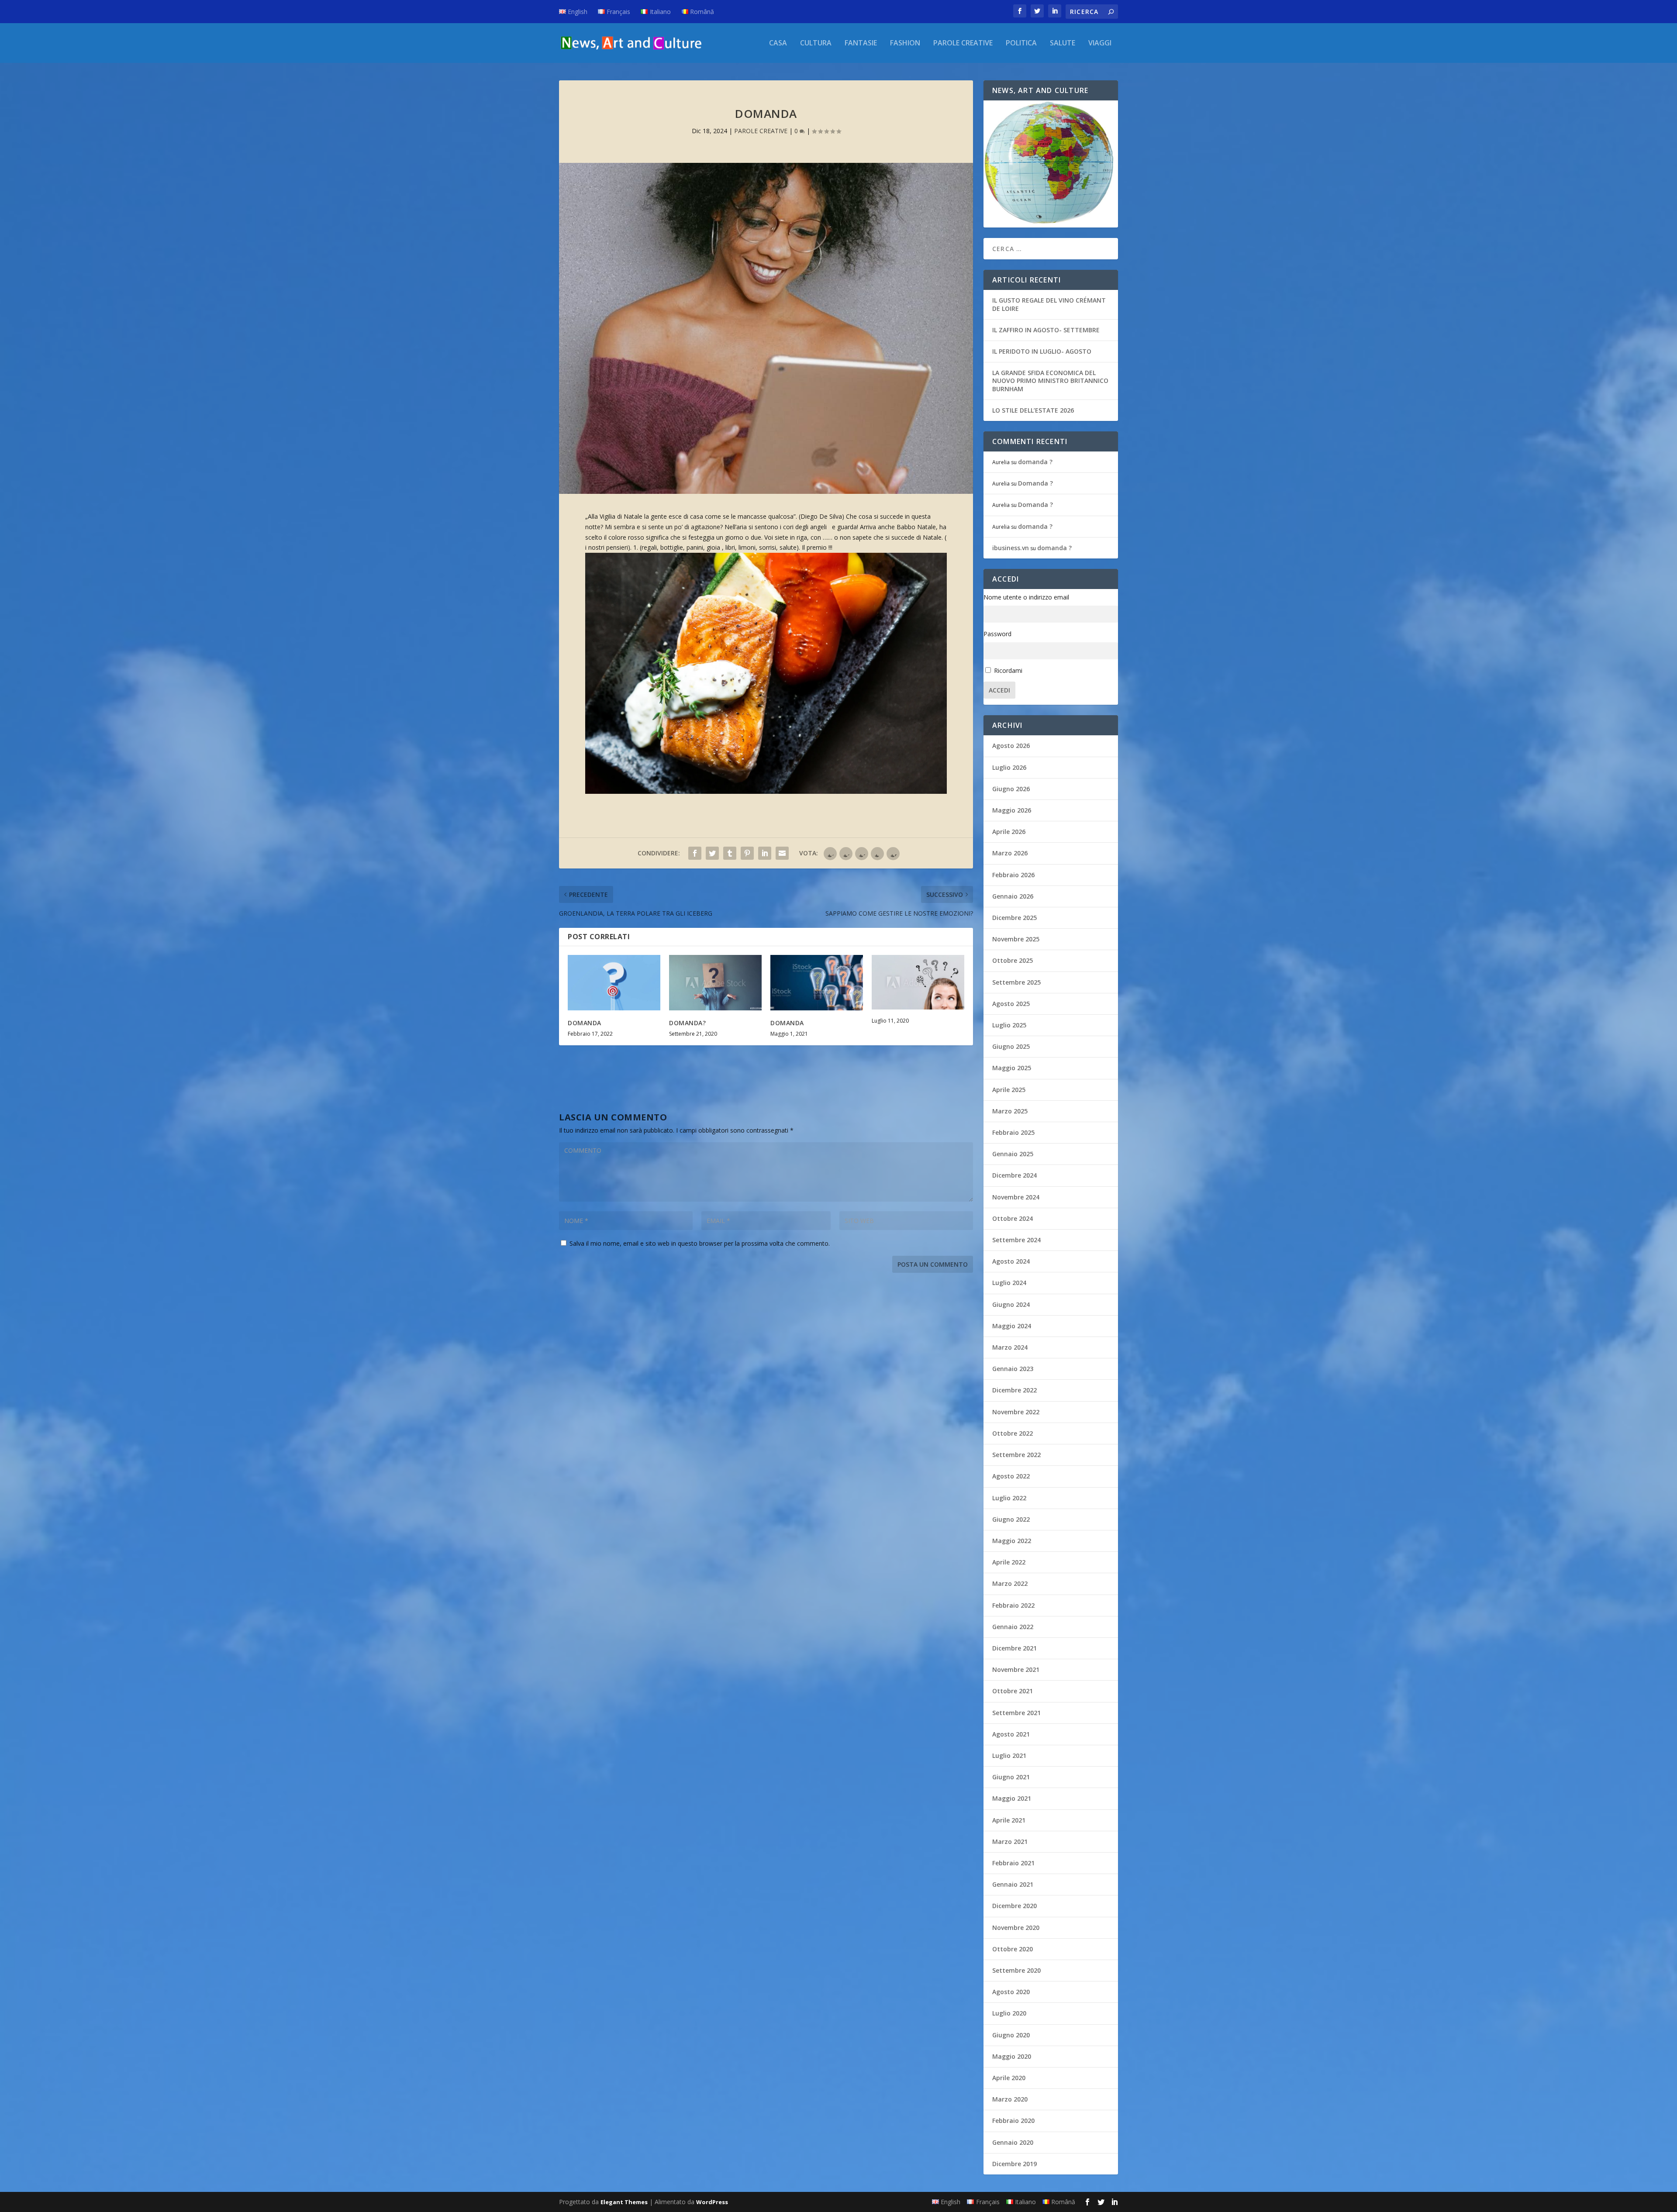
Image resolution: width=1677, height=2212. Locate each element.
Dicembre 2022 (1014, 1390)
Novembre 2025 (1016, 939)
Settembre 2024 (1016, 1240)
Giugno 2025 (1011, 1046)
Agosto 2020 (1011, 1992)
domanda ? (1035, 462)
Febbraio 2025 (1013, 1132)
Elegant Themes (624, 2202)
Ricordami (1008, 670)
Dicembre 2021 (1014, 1648)
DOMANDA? (687, 1023)
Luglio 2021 (1009, 1755)
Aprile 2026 (1009, 832)
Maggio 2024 (1012, 1326)
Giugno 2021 (1011, 1777)
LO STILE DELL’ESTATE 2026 (1033, 410)
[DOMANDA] (614, 983)
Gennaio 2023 (1013, 1369)
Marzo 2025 (1010, 1111)
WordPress (712, 2202)
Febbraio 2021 (1013, 1863)
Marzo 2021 (1010, 1842)
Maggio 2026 (1012, 810)
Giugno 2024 (1011, 1304)
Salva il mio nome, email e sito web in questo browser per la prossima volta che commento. (700, 1243)
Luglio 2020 (1009, 2013)
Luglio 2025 (1009, 1025)
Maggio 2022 (1012, 1541)
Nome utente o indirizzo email (1026, 597)
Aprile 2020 (1009, 2078)
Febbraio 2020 (1013, 2121)
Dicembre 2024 (1014, 1175)
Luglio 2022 (1009, 1498)
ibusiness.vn (1011, 548)
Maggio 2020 (1012, 2056)
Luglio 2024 (1009, 1283)
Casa (778, 43)
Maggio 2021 (1012, 1798)
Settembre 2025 (1016, 982)
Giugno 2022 (1011, 1519)
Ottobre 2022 (1013, 1433)
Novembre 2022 (1016, 1412)
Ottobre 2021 (1013, 1691)
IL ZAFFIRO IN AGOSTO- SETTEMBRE (1046, 330)
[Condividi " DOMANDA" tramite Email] (782, 853)
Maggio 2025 (1012, 1068)
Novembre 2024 (1016, 1197)
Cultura (816, 43)
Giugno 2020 (1011, 2035)
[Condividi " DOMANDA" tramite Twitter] (712, 853)
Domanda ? (1035, 483)
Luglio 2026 (1009, 767)
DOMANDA (585, 1023)
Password (997, 634)
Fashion (905, 43)
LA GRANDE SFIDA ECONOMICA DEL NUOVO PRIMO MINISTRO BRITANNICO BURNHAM (1050, 381)
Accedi (999, 690)
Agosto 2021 (1011, 1734)
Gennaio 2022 (1013, 1627)
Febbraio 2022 (1013, 1605)
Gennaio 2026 (1013, 896)
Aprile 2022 (1009, 1562)
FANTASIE (861, 43)
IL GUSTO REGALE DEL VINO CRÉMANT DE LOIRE (1049, 304)
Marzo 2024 (1010, 1347)
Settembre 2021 (1016, 1713)
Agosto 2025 (1011, 1004)
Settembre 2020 (1016, 1970)
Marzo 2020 (1010, 2099)
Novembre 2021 (1016, 1669)
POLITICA (1021, 43)
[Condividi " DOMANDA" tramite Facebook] (695, 853)
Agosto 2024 (1011, 1261)
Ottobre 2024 (1013, 1218)
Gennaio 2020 (1013, 2142)
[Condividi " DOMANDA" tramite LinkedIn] (765, 853)
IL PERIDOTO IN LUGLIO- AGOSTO (1042, 351)
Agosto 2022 (1011, 1476)
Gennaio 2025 (1013, 1154)
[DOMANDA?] (715, 983)
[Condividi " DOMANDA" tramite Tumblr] (730, 853)
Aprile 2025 (1009, 1090)
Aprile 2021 (1009, 1820)
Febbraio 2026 (1013, 875)
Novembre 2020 (1016, 1928)
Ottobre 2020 (1013, 1949)
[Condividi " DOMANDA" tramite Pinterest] (747, 853)
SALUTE (1063, 43)
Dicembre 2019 (1014, 2164)
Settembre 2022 (1016, 1455)
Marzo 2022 (1010, 1583)
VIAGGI (1100, 43)
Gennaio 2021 (1013, 1884)
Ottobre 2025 (1013, 960)
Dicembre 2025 (1014, 918)
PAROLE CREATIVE (963, 43)
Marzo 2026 (1010, 853)
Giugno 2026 (1011, 789)
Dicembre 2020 (1014, 1906)
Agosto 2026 (1011, 746)
